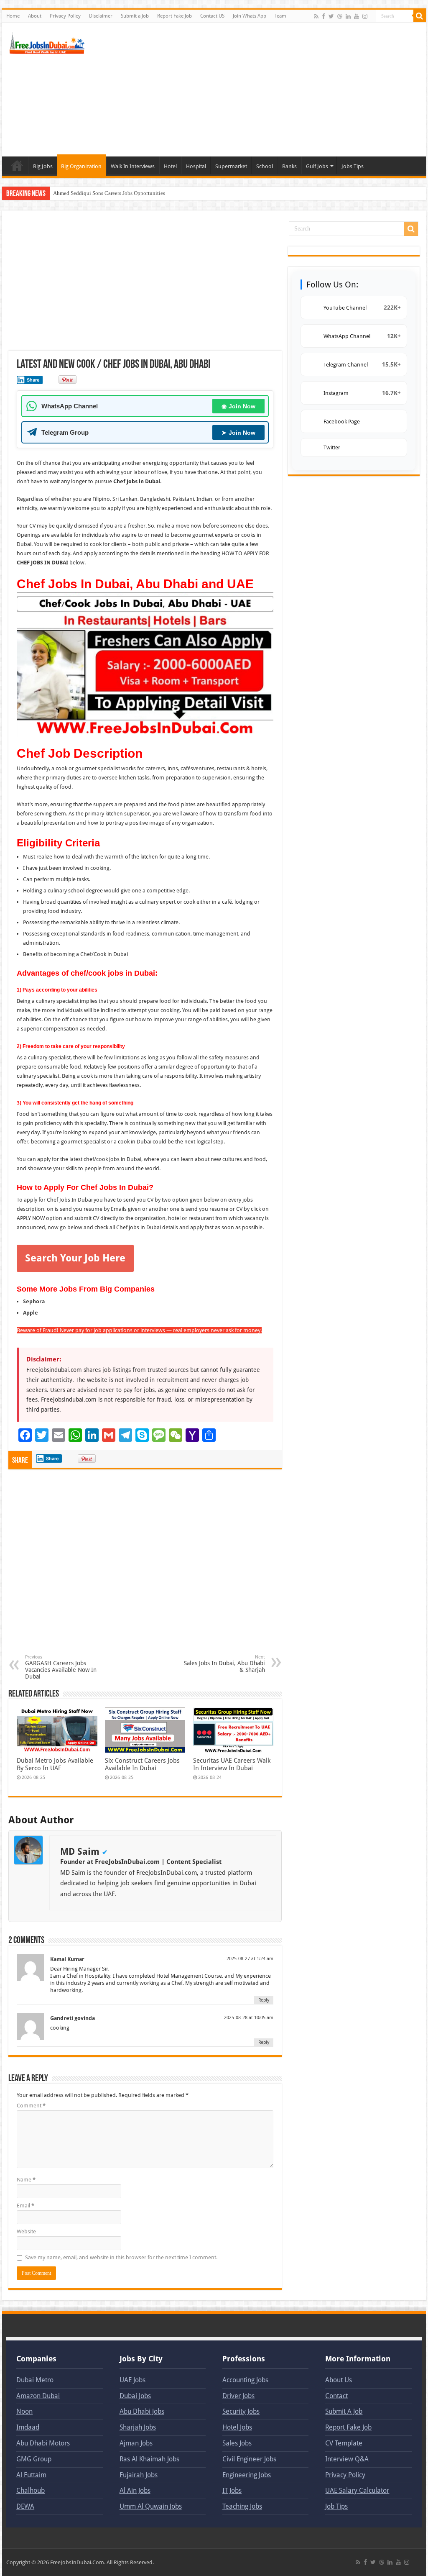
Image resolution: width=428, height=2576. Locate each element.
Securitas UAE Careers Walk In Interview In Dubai (232, 1764)
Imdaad (28, 2427)
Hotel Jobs (237, 2427)
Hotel (170, 166)
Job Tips (336, 2506)
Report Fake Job (175, 16)
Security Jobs (241, 2411)
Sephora (34, 1301)
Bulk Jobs (17, 165)
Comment (31, 2106)
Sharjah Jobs (138, 2427)
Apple (31, 1313)
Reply (264, 2000)
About (35, 16)
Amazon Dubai (38, 2396)
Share (33, 380)
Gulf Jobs (317, 166)
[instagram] (365, 16)
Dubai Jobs (135, 2396)
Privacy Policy (65, 16)
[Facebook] (324, 16)
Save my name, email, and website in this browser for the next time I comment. (121, 2257)
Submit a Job (135, 16)
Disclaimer (101, 16)
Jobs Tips (353, 166)
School (265, 166)
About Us (339, 2380)
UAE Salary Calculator (357, 2490)
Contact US (212, 16)
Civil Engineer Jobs (249, 2459)
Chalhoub (31, 2490)
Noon (24, 2411)
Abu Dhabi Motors (43, 2443)
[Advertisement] (267, 90)
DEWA (25, 2506)
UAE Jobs (132, 2380)
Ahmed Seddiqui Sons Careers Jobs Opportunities (109, 193)
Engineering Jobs (247, 2475)
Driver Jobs (238, 2396)
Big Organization (81, 166)
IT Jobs (232, 2490)
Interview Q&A (347, 2459)
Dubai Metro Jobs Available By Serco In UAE (55, 1764)
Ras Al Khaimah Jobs (149, 2459)
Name (26, 2180)
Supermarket (231, 166)
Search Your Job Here (75, 1258)
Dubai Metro (35, 2380)
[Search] (420, 16)
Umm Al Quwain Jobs (151, 2506)
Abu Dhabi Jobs (142, 2411)
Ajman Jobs (136, 2443)
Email (25, 2206)
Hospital (196, 166)
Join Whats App (250, 16)
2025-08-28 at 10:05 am (249, 2018)
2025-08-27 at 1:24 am (250, 1959)
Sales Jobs (237, 2443)
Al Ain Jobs (135, 2490)
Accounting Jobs (245, 2380)
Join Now (238, 406)
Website (26, 2231)
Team (280, 16)
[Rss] (316, 16)
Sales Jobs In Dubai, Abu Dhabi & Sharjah (224, 1664)
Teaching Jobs (242, 2506)
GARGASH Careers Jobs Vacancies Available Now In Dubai (61, 1667)
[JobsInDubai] (48, 42)
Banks (289, 166)
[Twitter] (331, 16)
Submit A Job (344, 2411)
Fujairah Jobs (139, 2475)
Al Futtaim (31, 2475)
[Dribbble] (340, 16)
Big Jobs (43, 166)
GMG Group (34, 2459)
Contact (336, 2396)
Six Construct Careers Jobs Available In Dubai (142, 1764)
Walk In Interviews (133, 166)
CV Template (344, 2443)
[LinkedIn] (348, 16)
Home (13, 16)
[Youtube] (357, 16)
